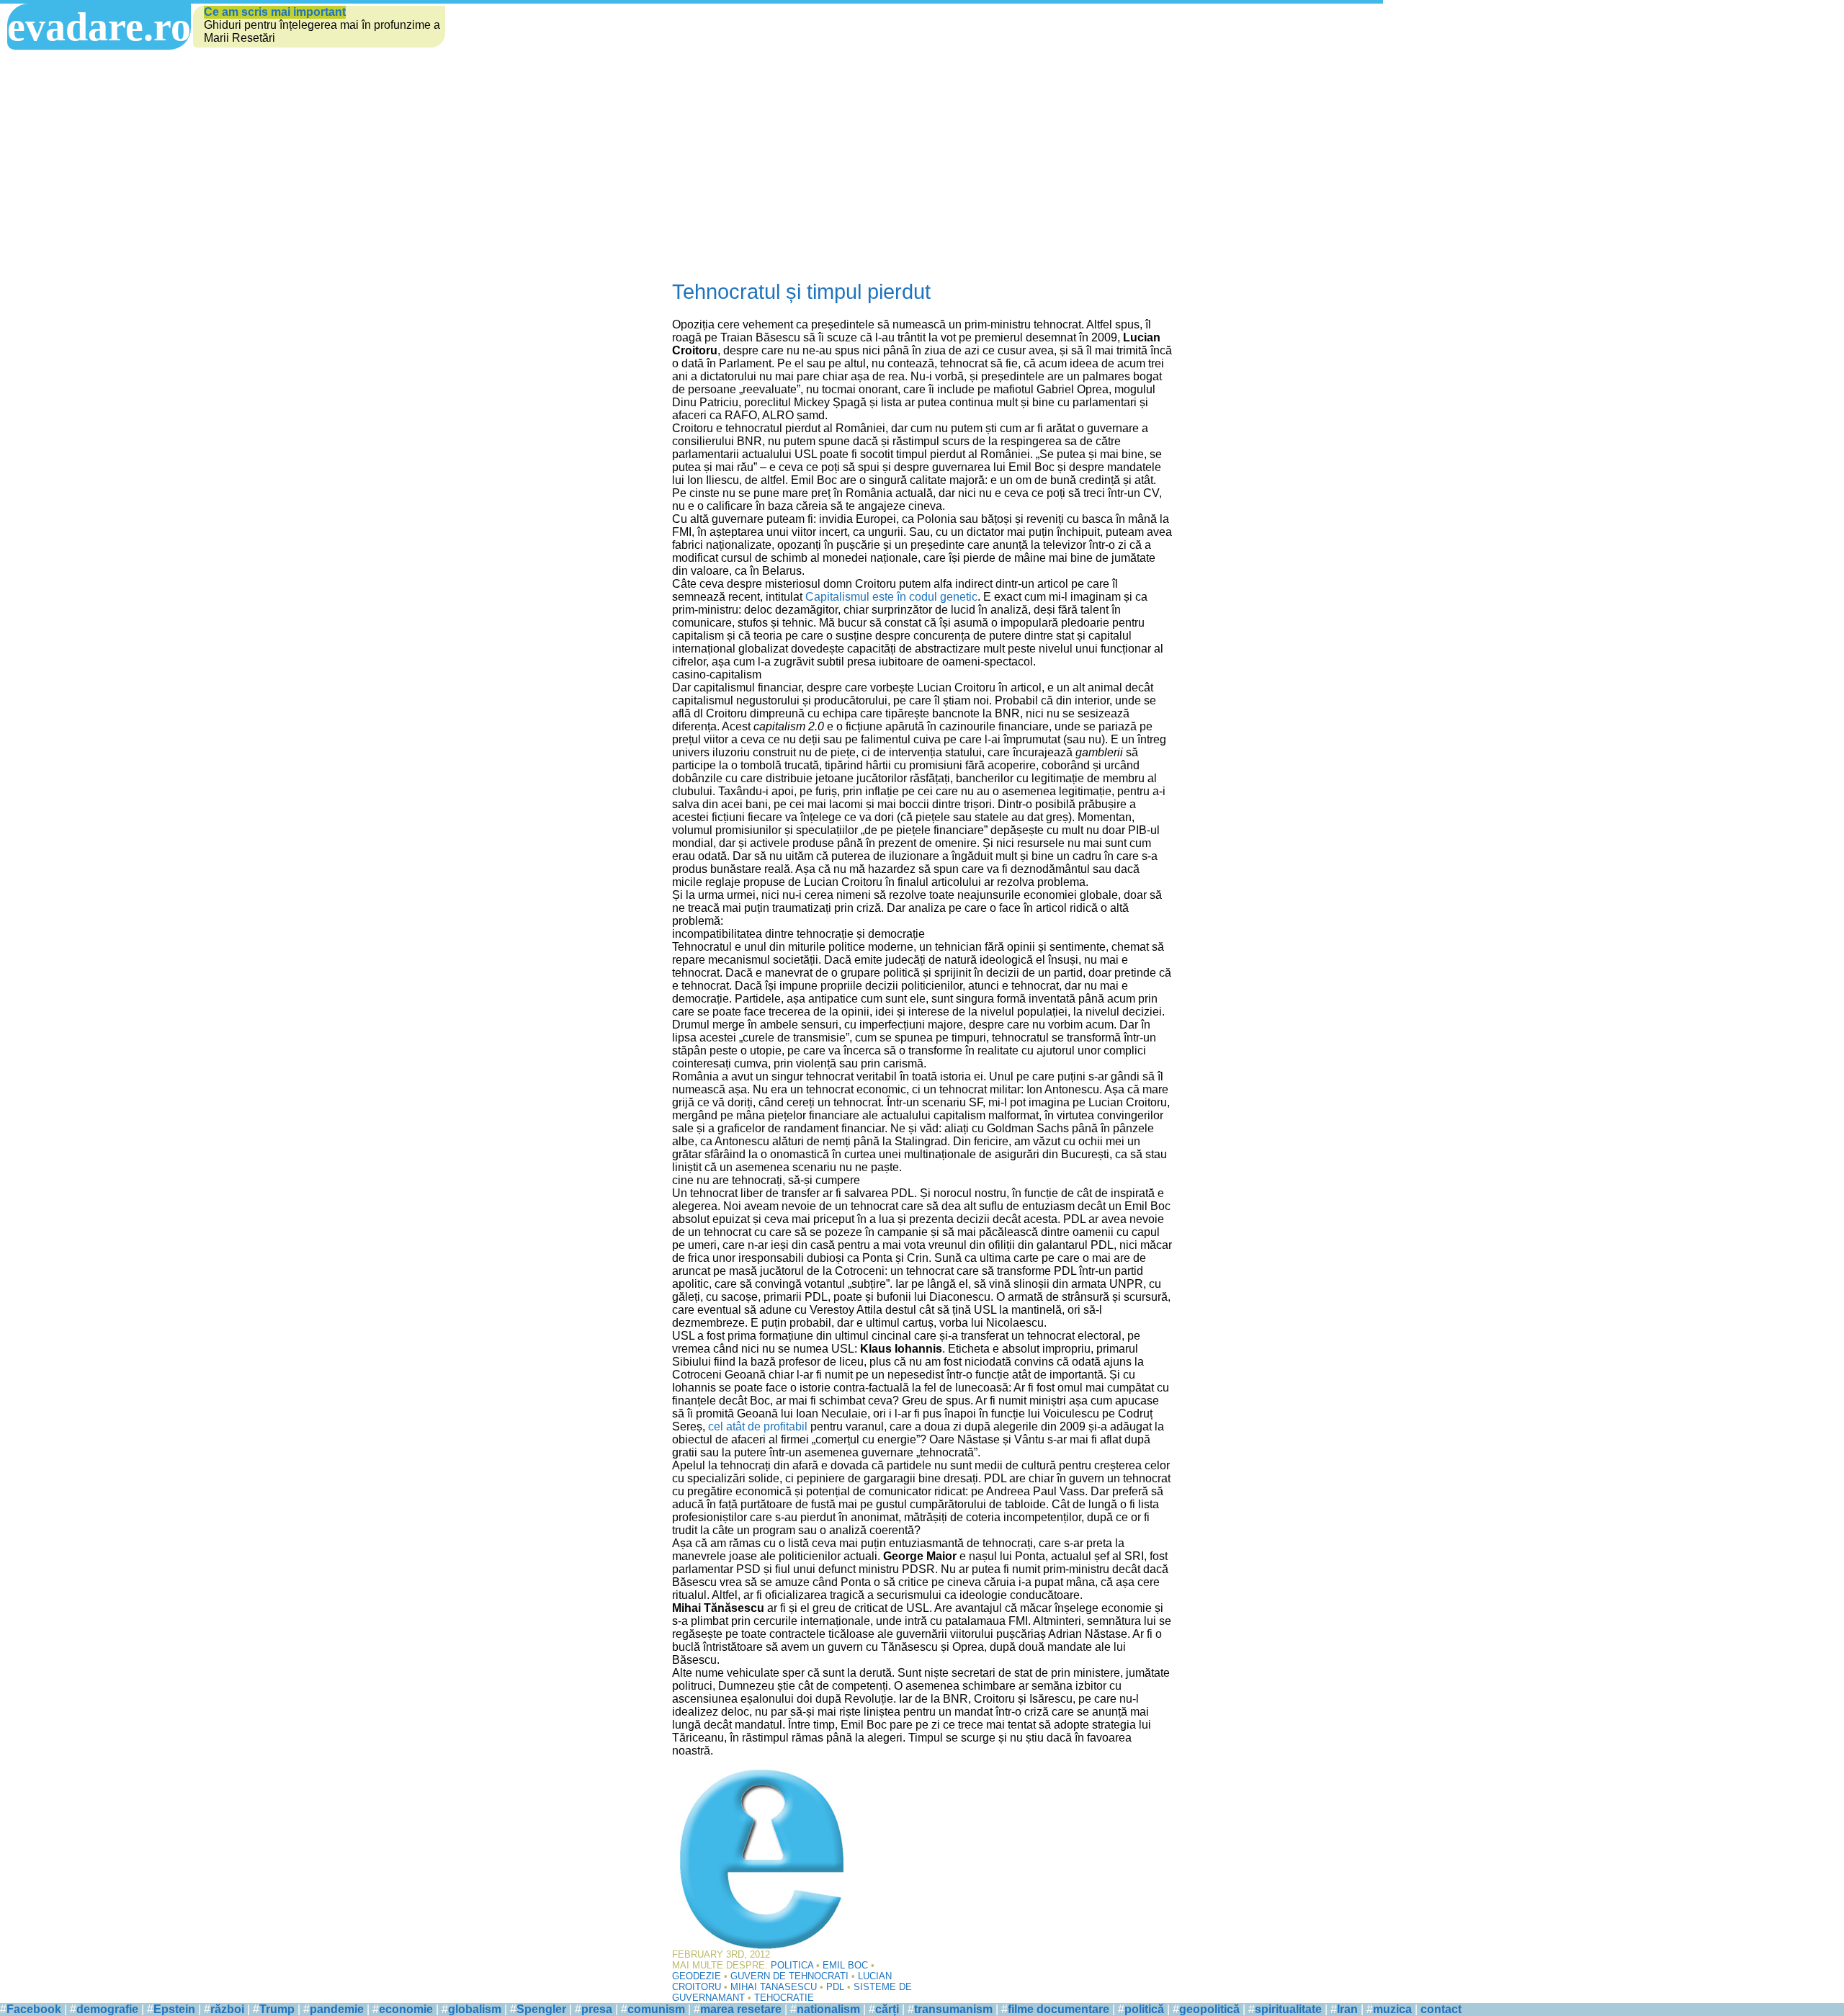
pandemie (337, 2009)
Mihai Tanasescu (774, 1987)
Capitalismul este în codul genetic (891, 597)
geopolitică (1209, 2009)
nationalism (828, 2009)
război (227, 2009)
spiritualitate (1288, 2009)
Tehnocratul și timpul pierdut (801, 292)
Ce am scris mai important (275, 12)
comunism (656, 2009)
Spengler (541, 2009)
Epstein (174, 2009)
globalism (475, 2009)
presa (597, 2009)
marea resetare (741, 2009)
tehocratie (784, 1998)
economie (406, 2009)
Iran (1347, 2009)
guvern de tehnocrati (789, 1976)
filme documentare (1058, 2009)
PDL (835, 1987)
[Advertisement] (922, 165)
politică (1144, 2009)
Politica (792, 1965)
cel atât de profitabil (758, 1426)
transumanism (953, 2009)
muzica (1392, 2009)
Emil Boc (845, 1965)
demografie (107, 2009)
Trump (277, 2009)
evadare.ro (99, 27)
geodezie (697, 1976)
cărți (887, 2009)
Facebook (34, 2009)
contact (1441, 2009)
